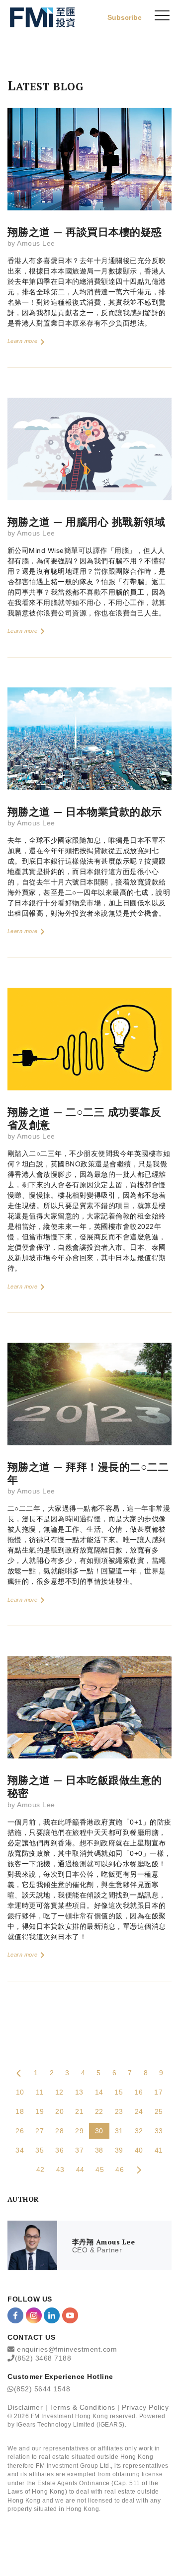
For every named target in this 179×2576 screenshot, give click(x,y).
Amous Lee (36, 243)
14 (99, 2092)
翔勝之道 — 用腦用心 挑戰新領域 (86, 522)
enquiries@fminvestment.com (67, 2349)
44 (80, 2169)
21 (79, 2111)
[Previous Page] (19, 2073)
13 (79, 2092)
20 (59, 2111)
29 (79, 2131)
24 (139, 2111)
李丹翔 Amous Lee (103, 2242)
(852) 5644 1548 (42, 2389)
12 (59, 2092)
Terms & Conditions (83, 2407)
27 (40, 2131)
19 (40, 2111)
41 (159, 2150)
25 (159, 2111)
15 (119, 2092)
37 (79, 2150)
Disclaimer (25, 2407)
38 (99, 2150)
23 (119, 2111)
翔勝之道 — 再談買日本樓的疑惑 (85, 232)
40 (139, 2150)
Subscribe (125, 17)
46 (120, 2169)
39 (119, 2150)
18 (20, 2111)
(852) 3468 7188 (43, 2358)
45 (100, 2169)
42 (41, 2169)
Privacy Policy (145, 2407)
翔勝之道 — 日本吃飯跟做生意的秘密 (85, 1786)
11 (40, 2092)
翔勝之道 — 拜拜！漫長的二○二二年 (88, 1473)
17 (158, 2092)
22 (99, 2111)
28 (59, 2131)
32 (139, 2131)
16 (138, 2092)
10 (20, 2092)
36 (59, 2150)
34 (20, 2150)
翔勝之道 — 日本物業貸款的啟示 (85, 812)
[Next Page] (139, 2169)
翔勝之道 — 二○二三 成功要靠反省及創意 (84, 1118)
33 (159, 2131)
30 (99, 2131)
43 (60, 2169)
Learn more (23, 341)
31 (119, 2131)
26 (20, 2131)
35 (40, 2150)
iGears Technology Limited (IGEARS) (71, 2425)
